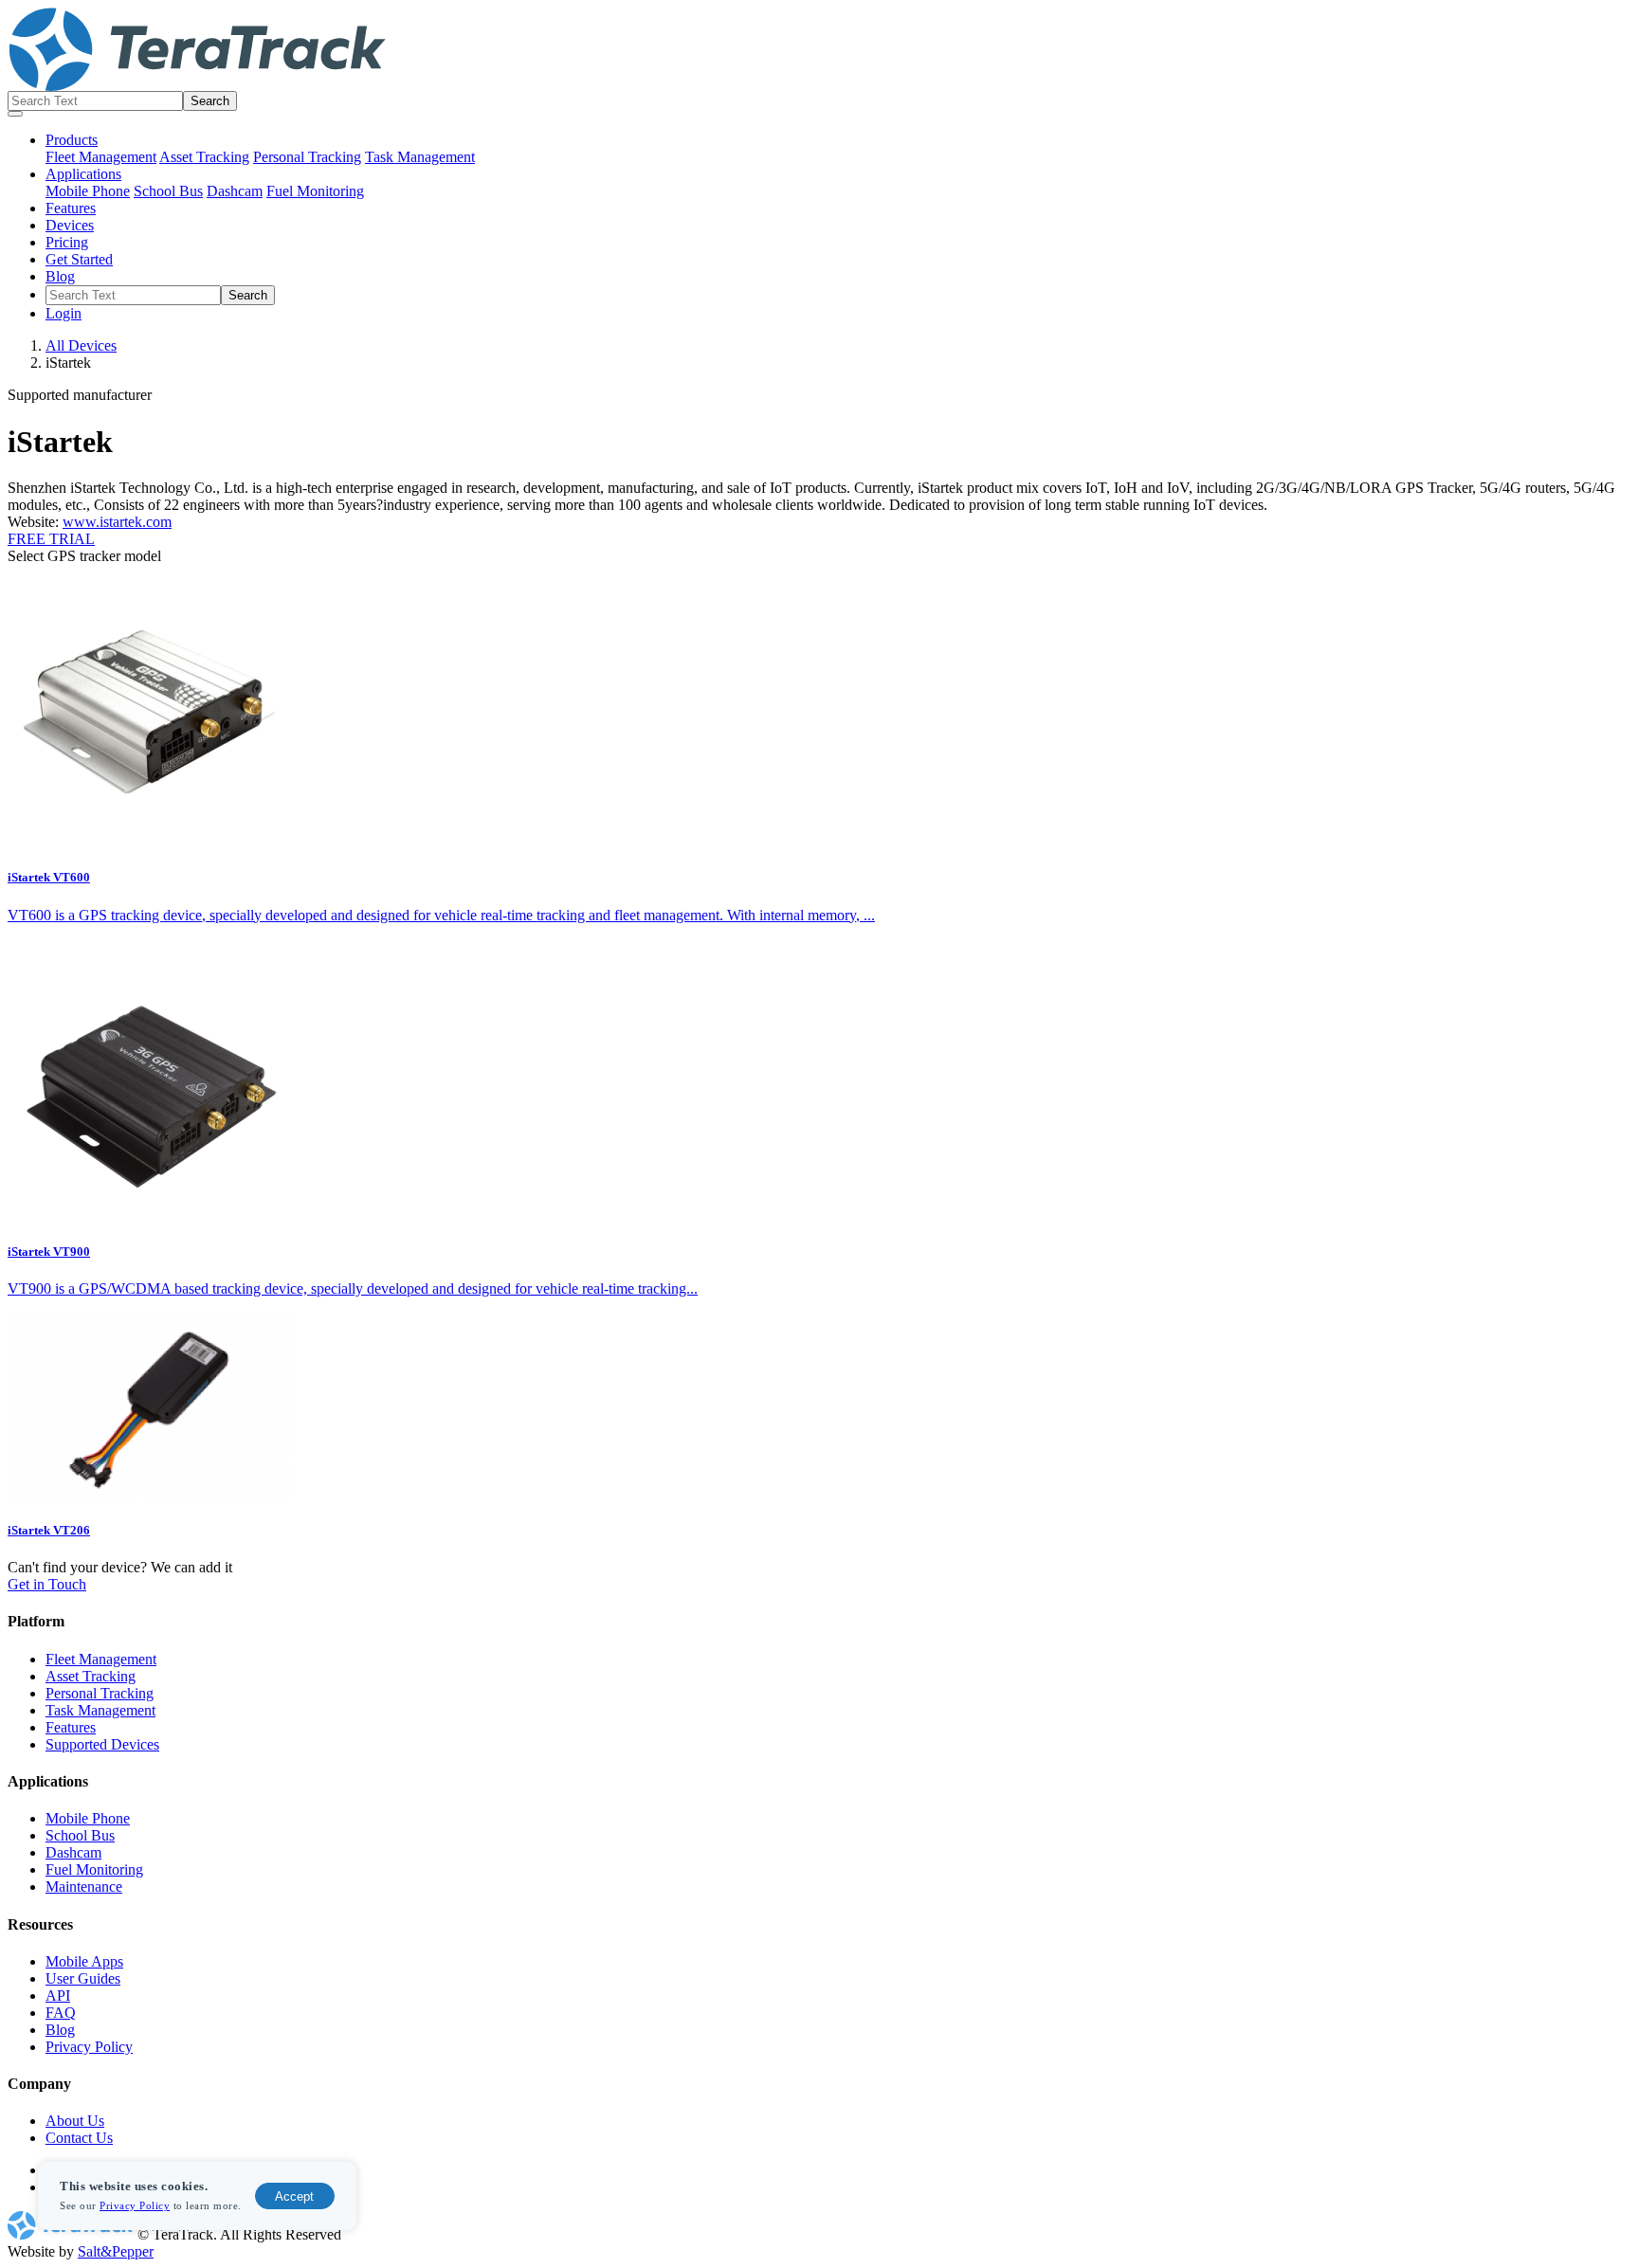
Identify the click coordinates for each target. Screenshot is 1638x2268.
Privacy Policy (135, 2205)
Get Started (79, 259)
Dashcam (235, 191)
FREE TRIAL (51, 539)
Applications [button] (83, 174)
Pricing (67, 242)
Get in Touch (47, 1584)
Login (64, 313)
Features (71, 208)
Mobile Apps (84, 1961)
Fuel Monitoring (315, 191)
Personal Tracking (307, 157)
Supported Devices (102, 1744)
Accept (294, 2196)
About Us (75, 2121)
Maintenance (84, 1887)
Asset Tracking (204, 157)
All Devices (81, 345)
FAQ (61, 2013)
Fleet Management (101, 157)
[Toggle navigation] (15, 114)
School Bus (168, 191)
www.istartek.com (117, 522)
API (58, 1996)
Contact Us (79, 2138)
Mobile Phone (88, 191)
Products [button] (72, 140)
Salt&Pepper (116, 2251)
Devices (70, 225)
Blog (60, 276)
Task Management (420, 157)
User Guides (83, 1978)
